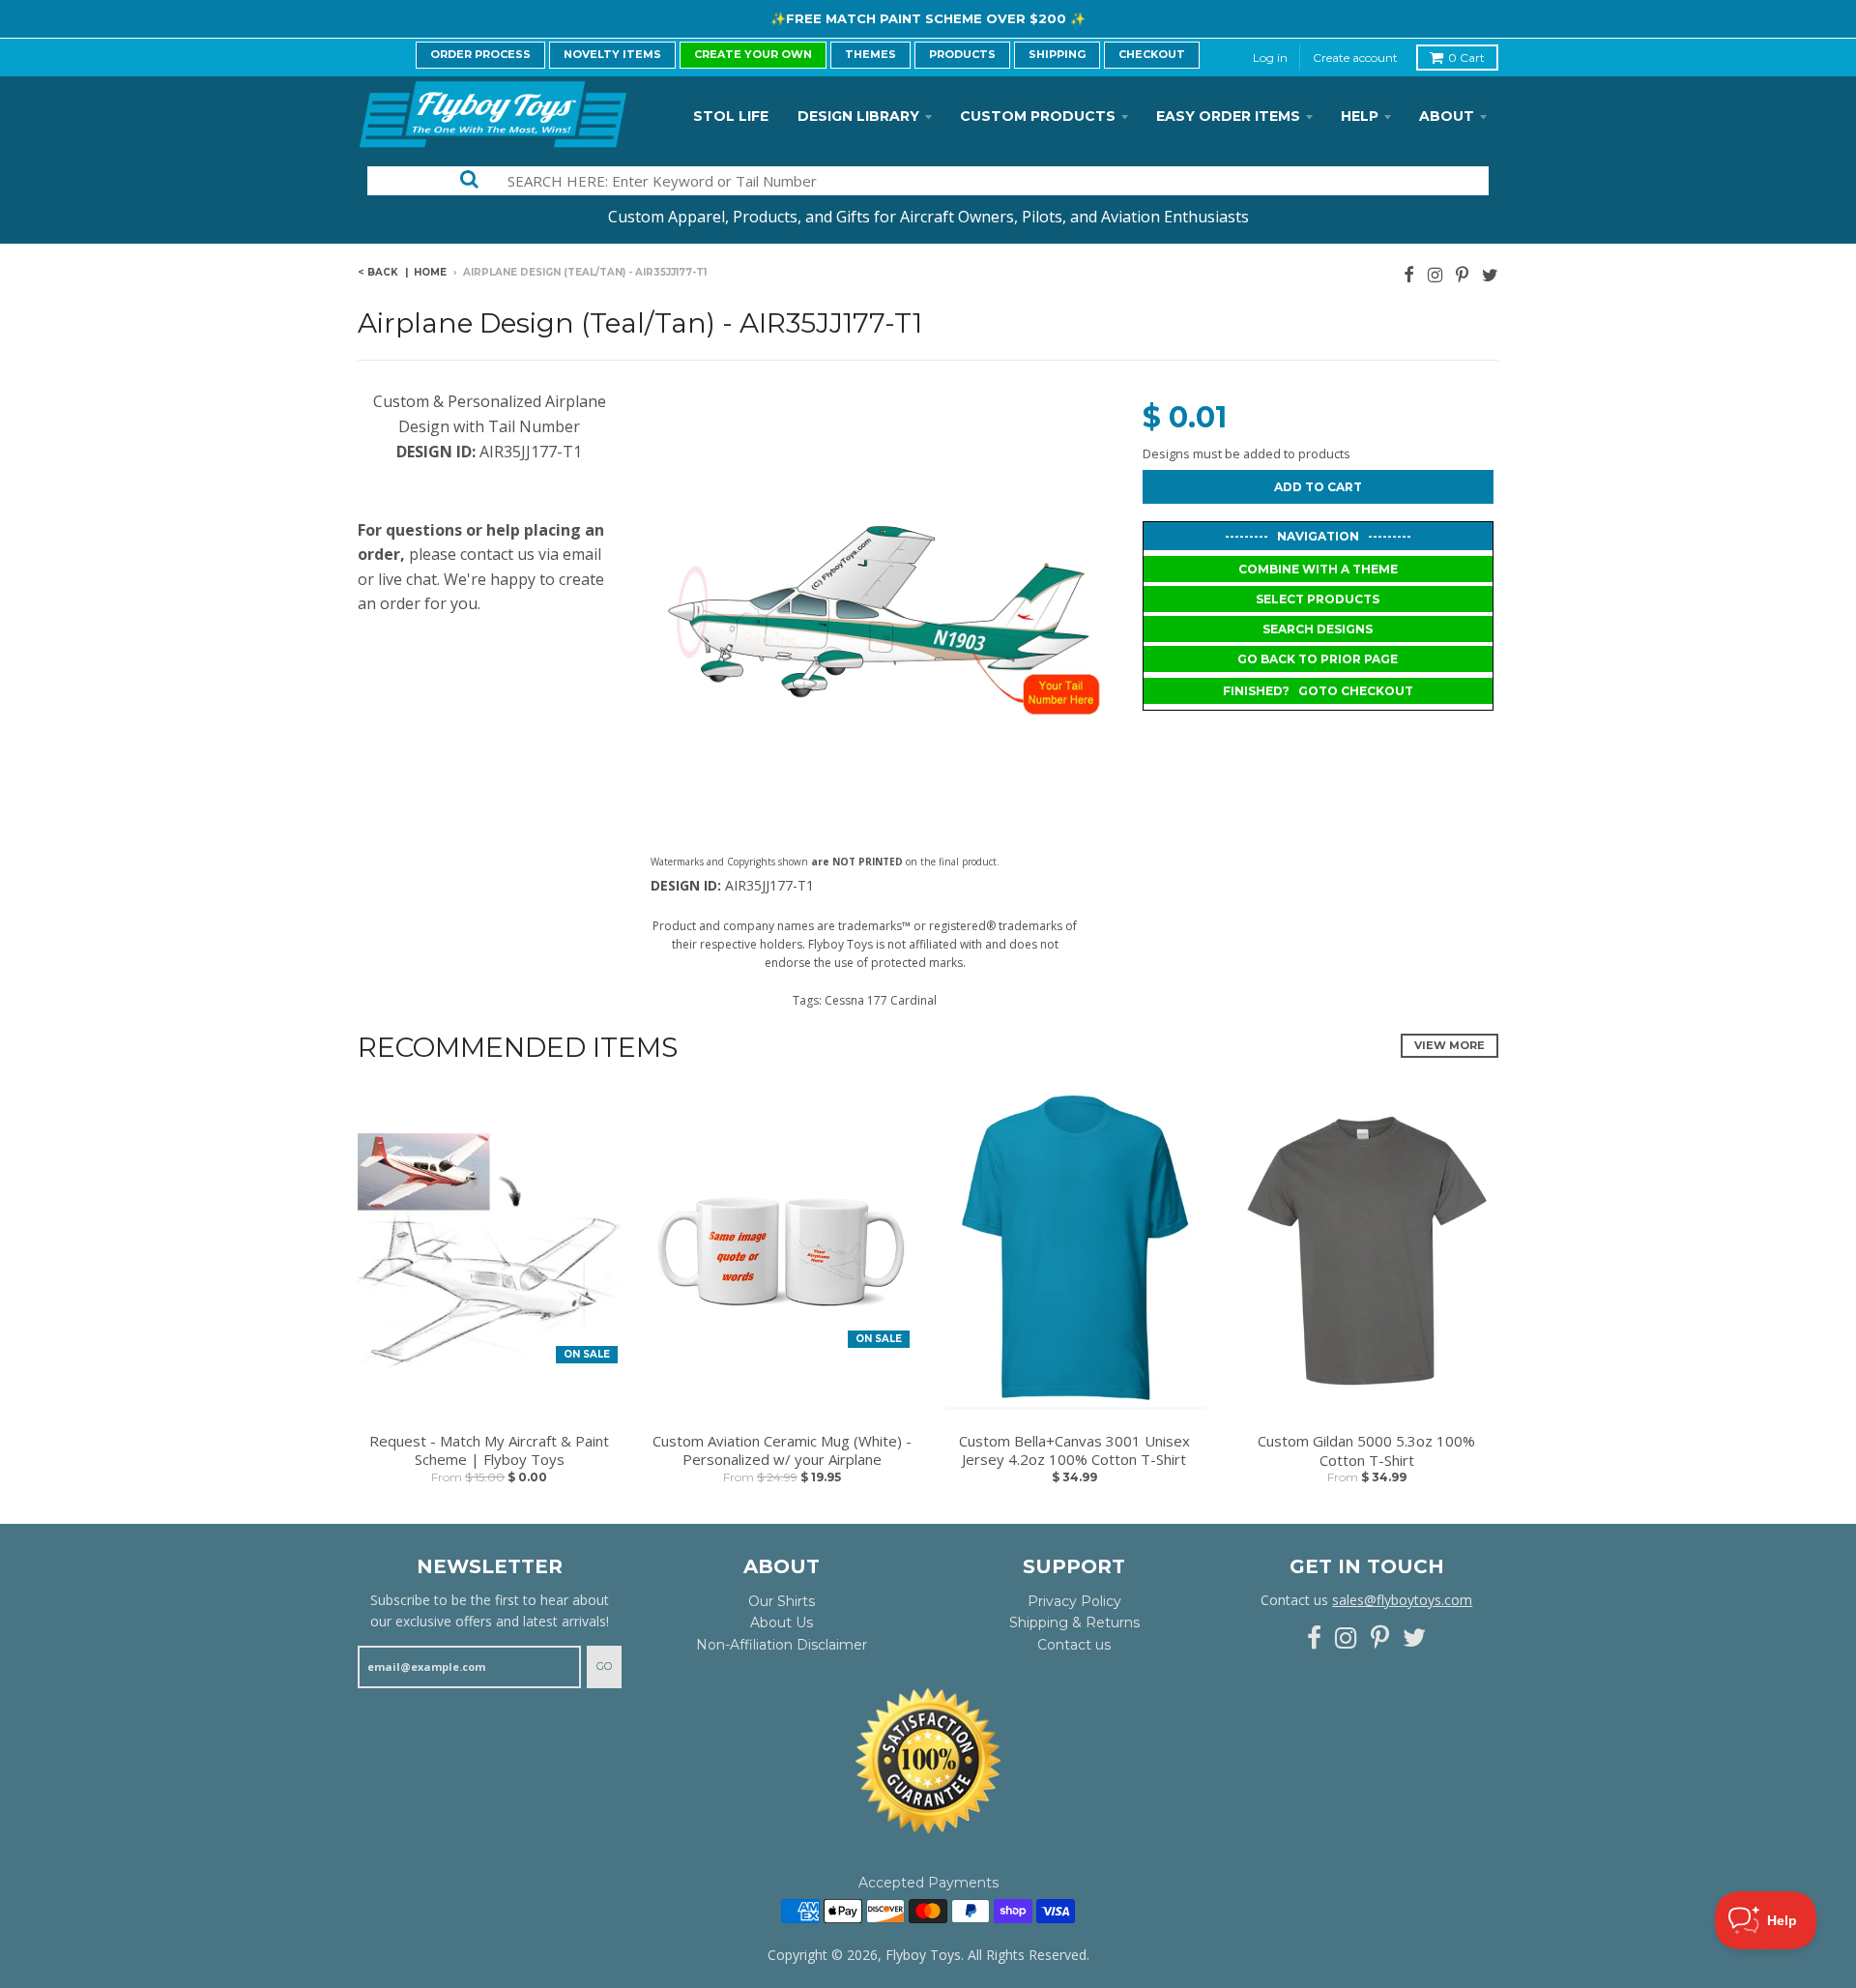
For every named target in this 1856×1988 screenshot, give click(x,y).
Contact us (1074, 1645)
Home (430, 272)
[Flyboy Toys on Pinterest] (1462, 274)
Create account (1355, 58)
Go (604, 1666)
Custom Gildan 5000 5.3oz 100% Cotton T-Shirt (1366, 1451)
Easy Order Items (1228, 116)
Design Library (858, 116)
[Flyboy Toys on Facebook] (1409, 274)
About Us (782, 1623)
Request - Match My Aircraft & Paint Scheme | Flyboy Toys (489, 1451)
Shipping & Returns (1074, 1623)
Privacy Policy (1074, 1601)
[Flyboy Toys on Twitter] (1490, 274)
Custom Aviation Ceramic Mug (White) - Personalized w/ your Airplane (782, 1451)
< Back (378, 272)
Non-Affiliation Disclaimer (782, 1645)
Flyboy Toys (923, 1955)
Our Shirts (782, 1601)
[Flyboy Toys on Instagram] (1435, 274)
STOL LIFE (731, 116)
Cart (1466, 58)
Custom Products (1038, 116)
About (1447, 116)
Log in (1270, 58)
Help (1360, 116)
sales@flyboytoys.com (1402, 1600)
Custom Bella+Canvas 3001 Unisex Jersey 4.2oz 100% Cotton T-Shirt (1074, 1451)
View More (1450, 1045)
